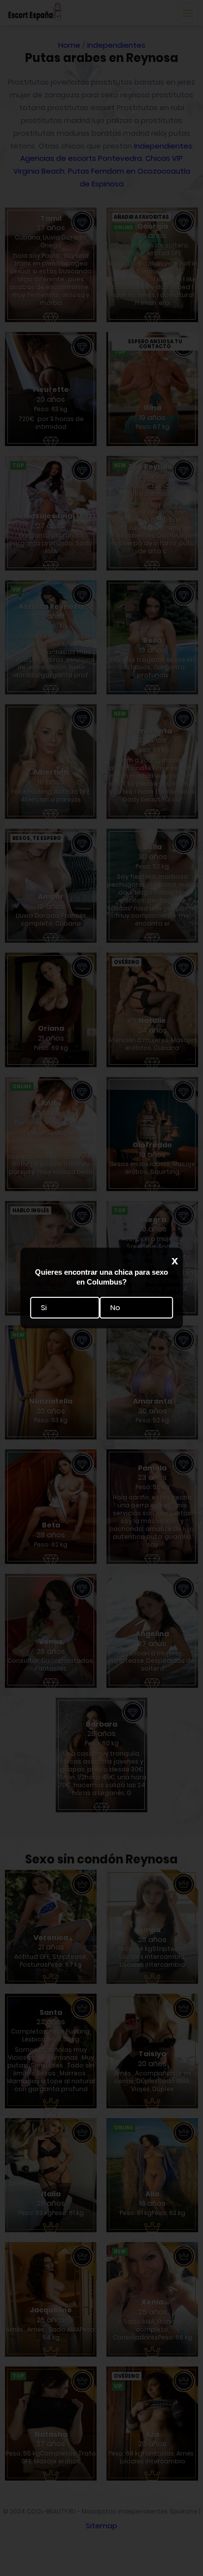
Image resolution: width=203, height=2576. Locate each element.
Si (44, 1307)
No (115, 1307)
